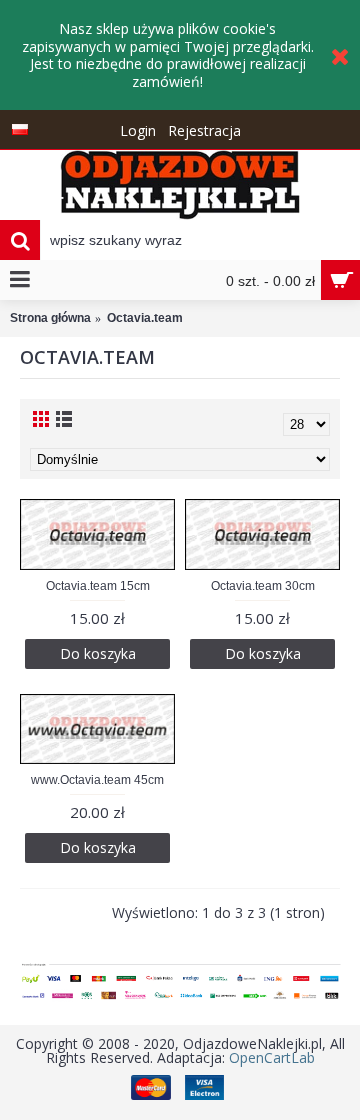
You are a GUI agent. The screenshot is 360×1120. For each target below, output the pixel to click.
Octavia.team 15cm (98, 586)
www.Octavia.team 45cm (97, 780)
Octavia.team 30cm (263, 586)
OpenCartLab (272, 1057)
